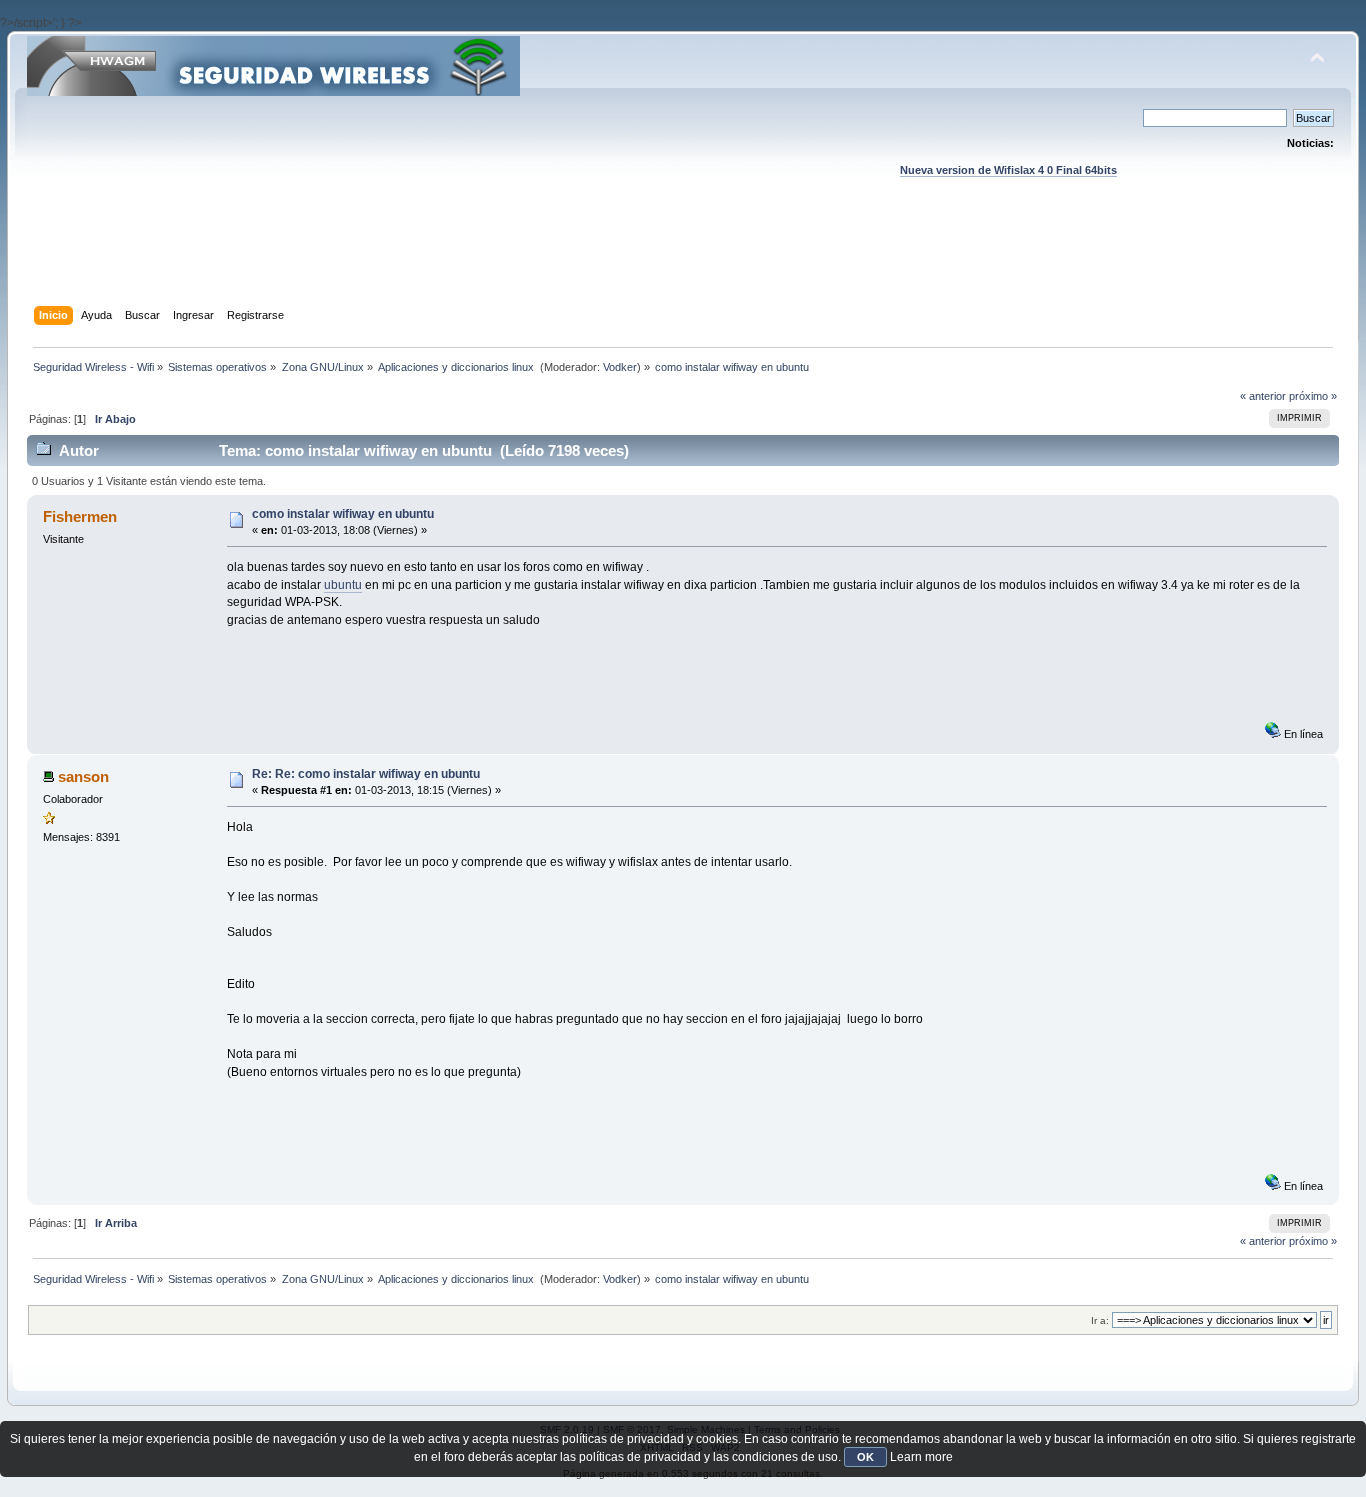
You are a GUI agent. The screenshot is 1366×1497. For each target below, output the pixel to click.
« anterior (1263, 396)
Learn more (921, 1457)
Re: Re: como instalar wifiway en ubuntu (366, 774)
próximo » (1313, 396)
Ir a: (1100, 1320)
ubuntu (343, 585)
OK (865, 1457)
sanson (83, 776)
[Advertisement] (683, 261)
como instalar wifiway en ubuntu (343, 514)
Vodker (620, 367)
